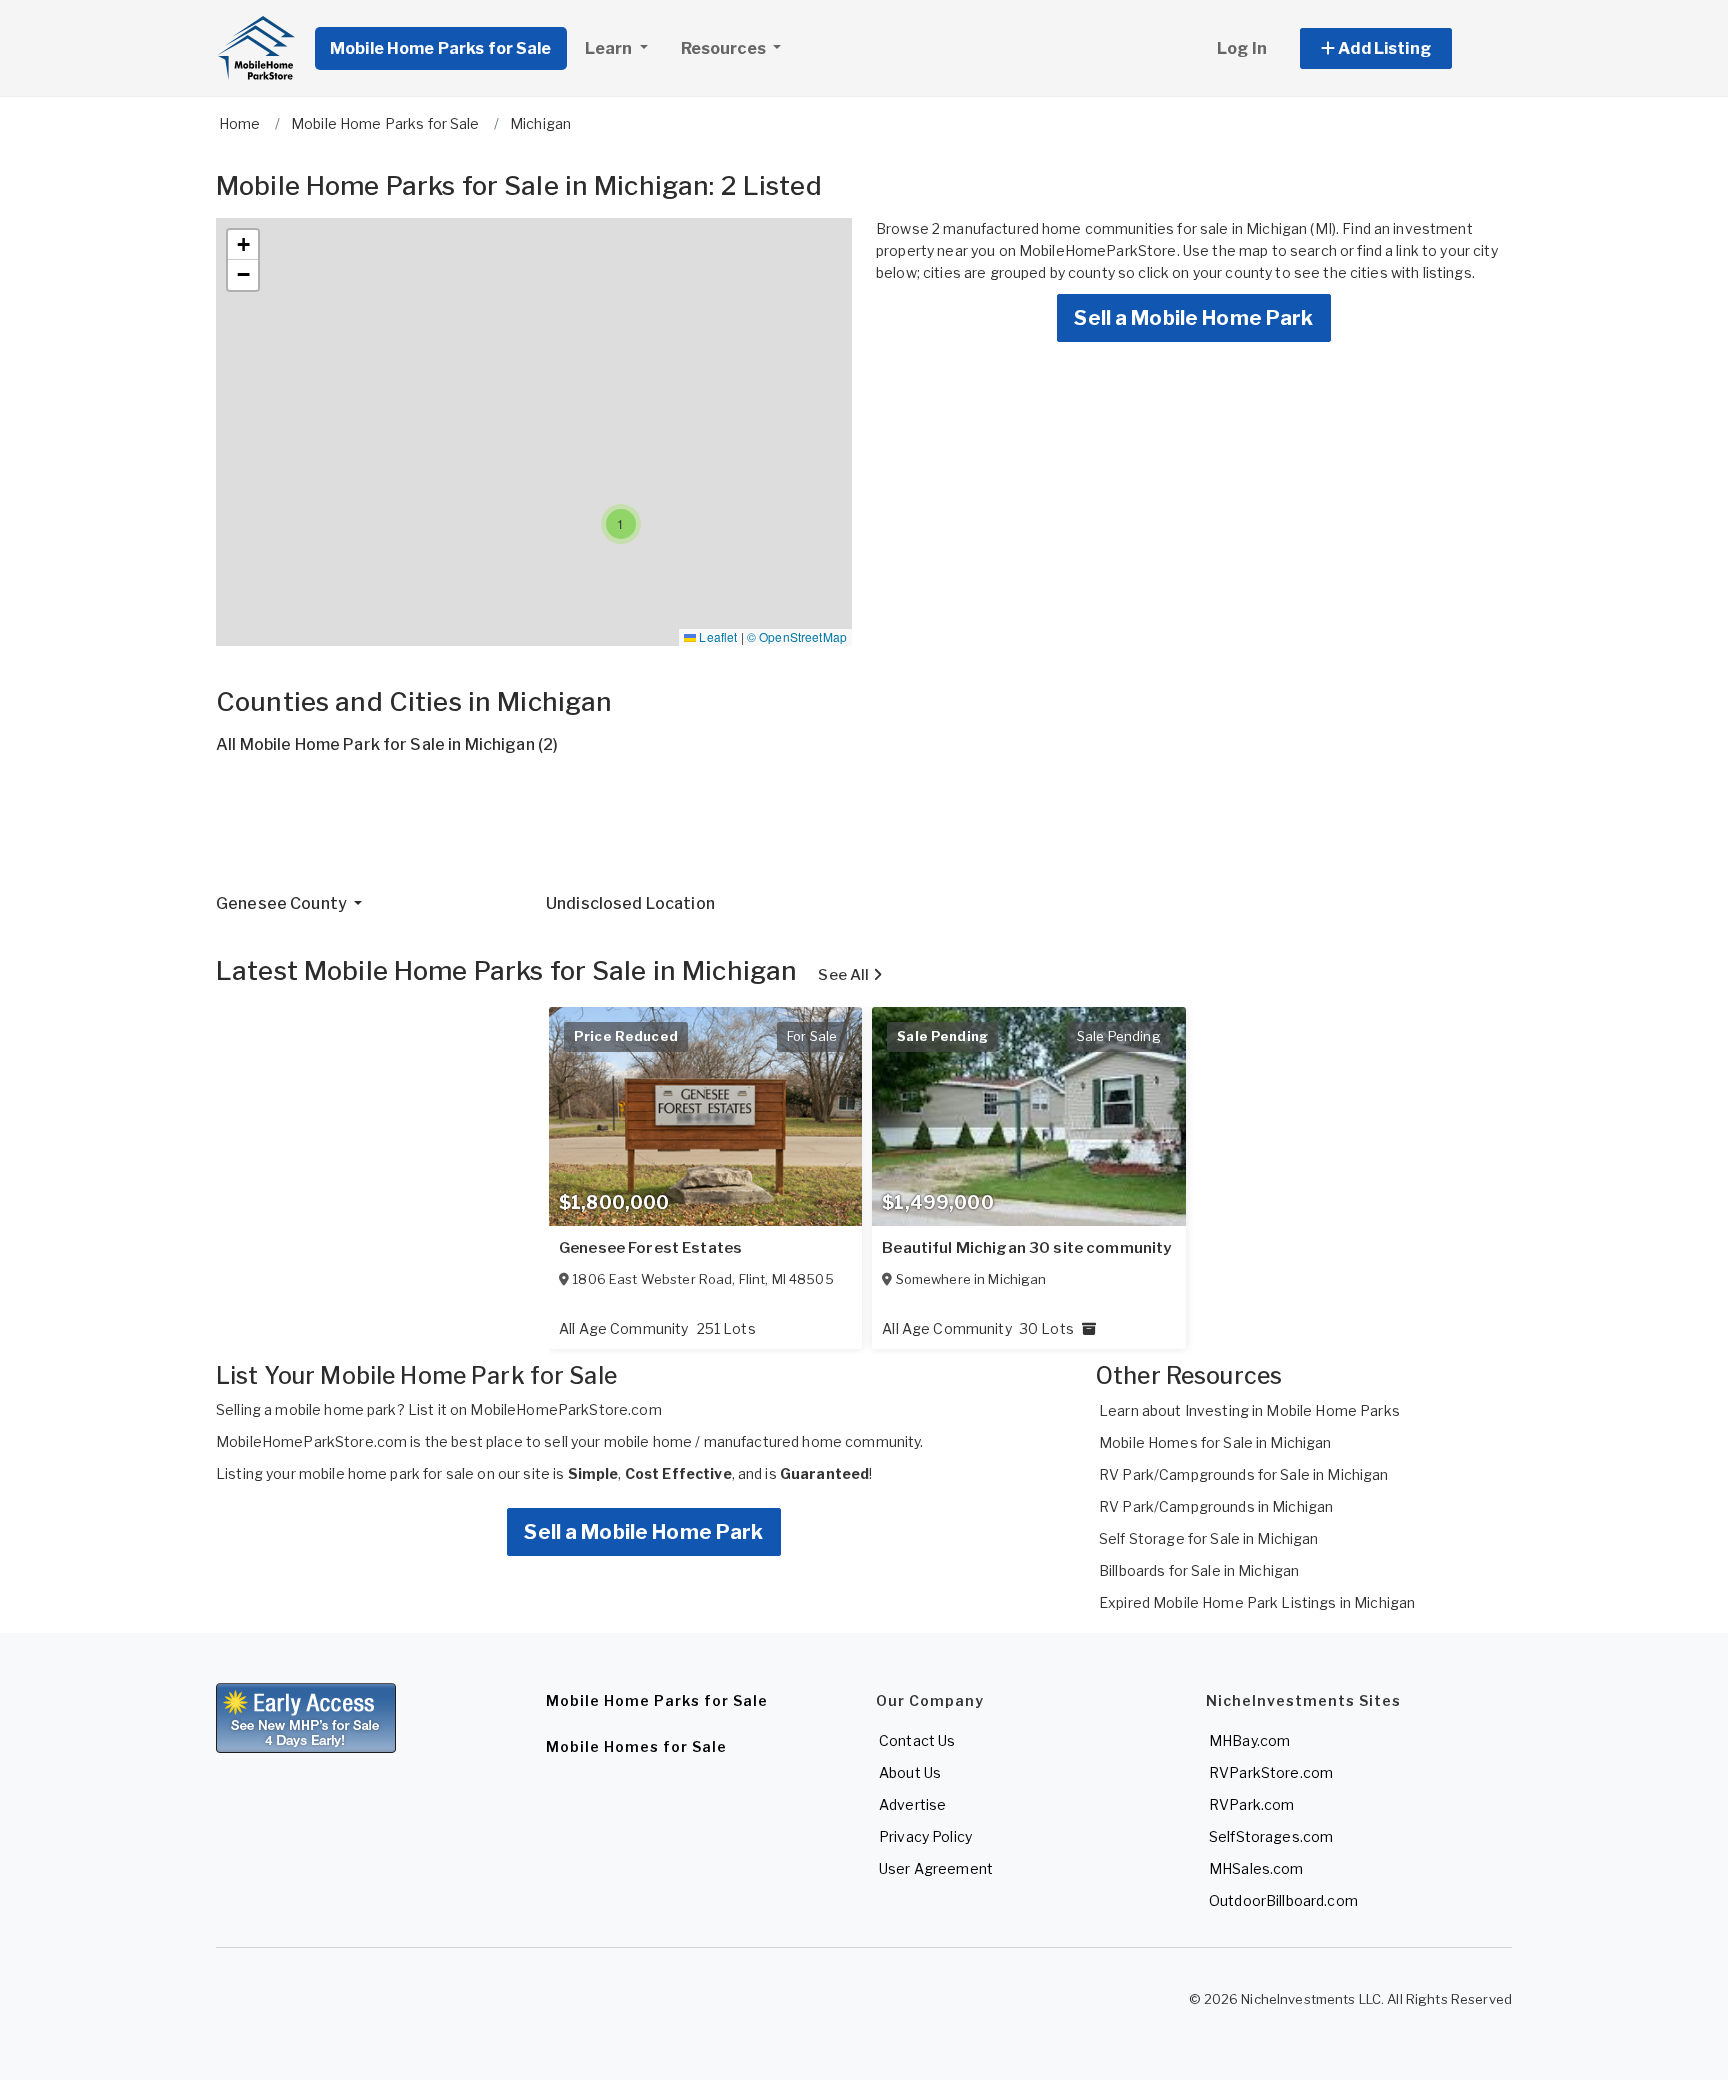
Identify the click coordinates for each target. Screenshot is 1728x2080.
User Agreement (936, 1868)
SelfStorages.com (1271, 1836)
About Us (910, 1772)
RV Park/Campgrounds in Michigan (1216, 1506)
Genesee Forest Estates (650, 1248)
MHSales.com (1256, 1868)
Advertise (912, 1804)
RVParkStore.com (1271, 1772)
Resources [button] (725, 48)
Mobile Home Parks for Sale (441, 48)
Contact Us (917, 1740)
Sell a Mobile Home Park (1193, 318)
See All (845, 975)
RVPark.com (1251, 1804)
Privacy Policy (925, 1836)
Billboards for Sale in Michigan (1199, 1570)
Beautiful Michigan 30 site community (1026, 1248)
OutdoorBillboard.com (1283, 1900)
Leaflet (716, 636)
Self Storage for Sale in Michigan (1209, 1538)
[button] (1398, 48)
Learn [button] (610, 48)
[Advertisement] (816, 832)
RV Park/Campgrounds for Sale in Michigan (1244, 1474)
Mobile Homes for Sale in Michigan (1215, 1442)
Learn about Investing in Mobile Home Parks (1249, 1410)
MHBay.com (1249, 1740)
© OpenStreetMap (797, 636)
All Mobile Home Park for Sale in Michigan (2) (387, 744)
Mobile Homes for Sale (636, 1746)
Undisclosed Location (630, 903)
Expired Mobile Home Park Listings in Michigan (1257, 1602)
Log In (1242, 48)
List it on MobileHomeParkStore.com (535, 1409)
